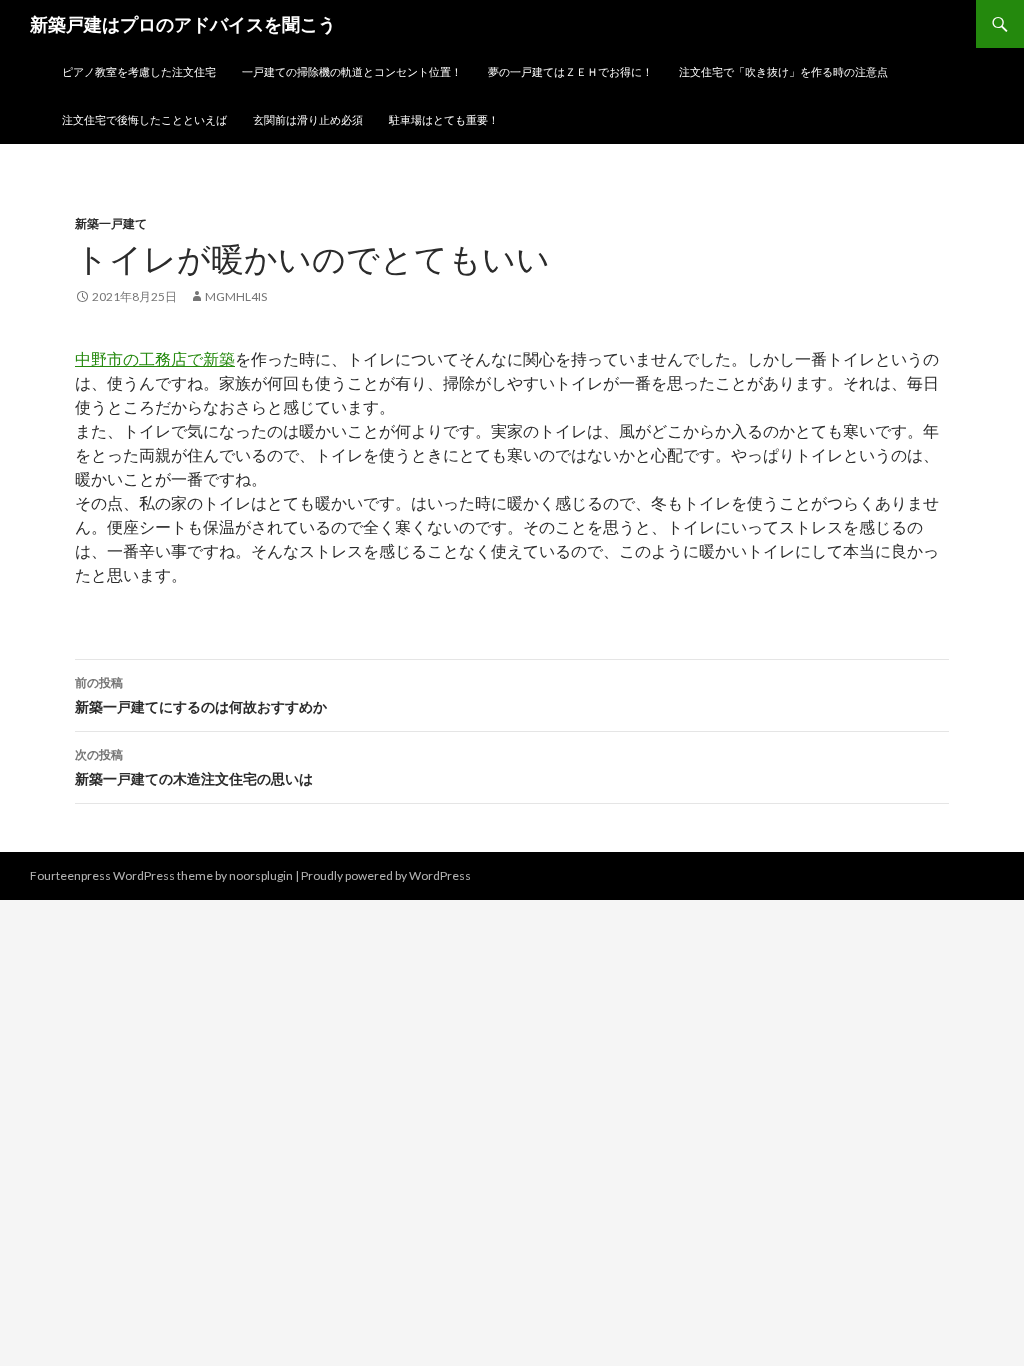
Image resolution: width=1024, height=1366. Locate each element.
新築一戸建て (111, 223)
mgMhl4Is (236, 296)
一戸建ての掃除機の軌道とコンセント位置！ (352, 71)
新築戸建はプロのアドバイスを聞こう (183, 24)
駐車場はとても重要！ (444, 119)
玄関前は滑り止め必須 (308, 119)
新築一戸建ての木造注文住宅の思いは (194, 767)
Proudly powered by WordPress (386, 875)
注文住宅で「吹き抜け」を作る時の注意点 (783, 71)
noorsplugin (261, 875)
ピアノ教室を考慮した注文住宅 (139, 71)
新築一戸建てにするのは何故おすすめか (201, 695)
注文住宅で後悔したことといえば (144, 119)
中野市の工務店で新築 (155, 358)
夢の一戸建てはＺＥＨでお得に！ (570, 71)
